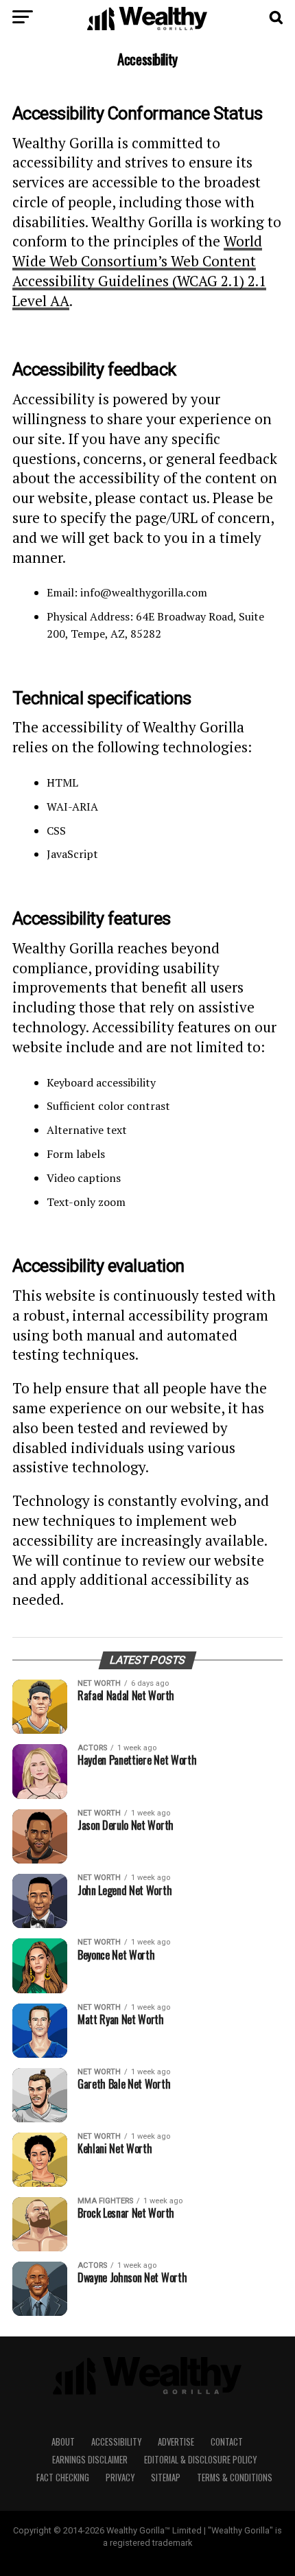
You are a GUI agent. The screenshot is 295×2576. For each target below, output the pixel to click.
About (63, 2442)
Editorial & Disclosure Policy (200, 2460)
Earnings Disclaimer (90, 2460)
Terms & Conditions (235, 2478)
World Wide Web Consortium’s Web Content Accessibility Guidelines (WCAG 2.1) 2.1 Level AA (139, 270)
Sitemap (166, 2478)
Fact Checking (63, 2478)
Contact (227, 2442)
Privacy (120, 2478)
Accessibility (116, 2442)
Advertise (176, 2442)
